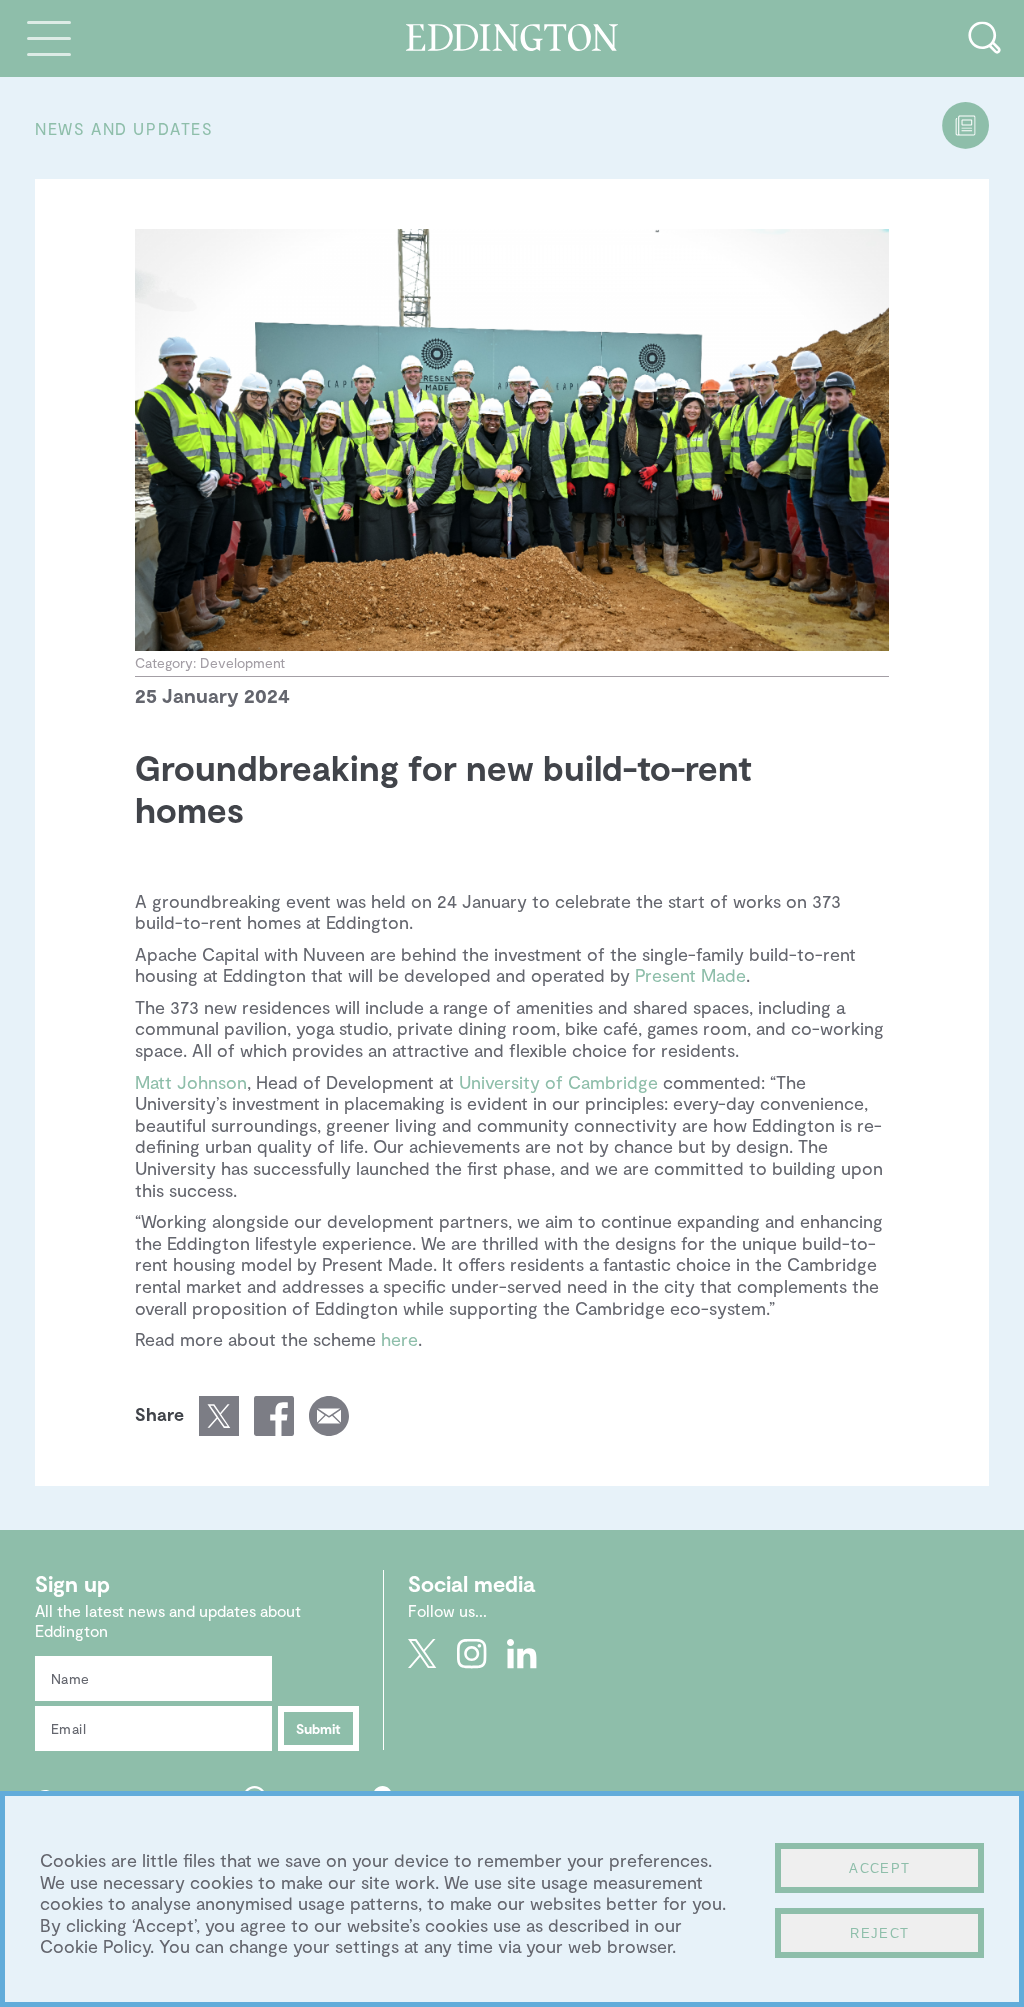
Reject (879, 1933)
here (399, 1339)
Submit (318, 1728)
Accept (879, 1868)
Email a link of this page (329, 1416)
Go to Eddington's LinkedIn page (522, 1654)
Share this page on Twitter (219, 1416)
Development (242, 662)
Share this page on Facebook (274, 1416)
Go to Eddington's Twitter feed (422, 1654)
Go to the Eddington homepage (512, 37)
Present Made (690, 975)
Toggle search (984, 37)
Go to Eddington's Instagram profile (472, 1654)
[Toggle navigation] (49, 37)
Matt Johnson (191, 1082)
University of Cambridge (558, 1082)
